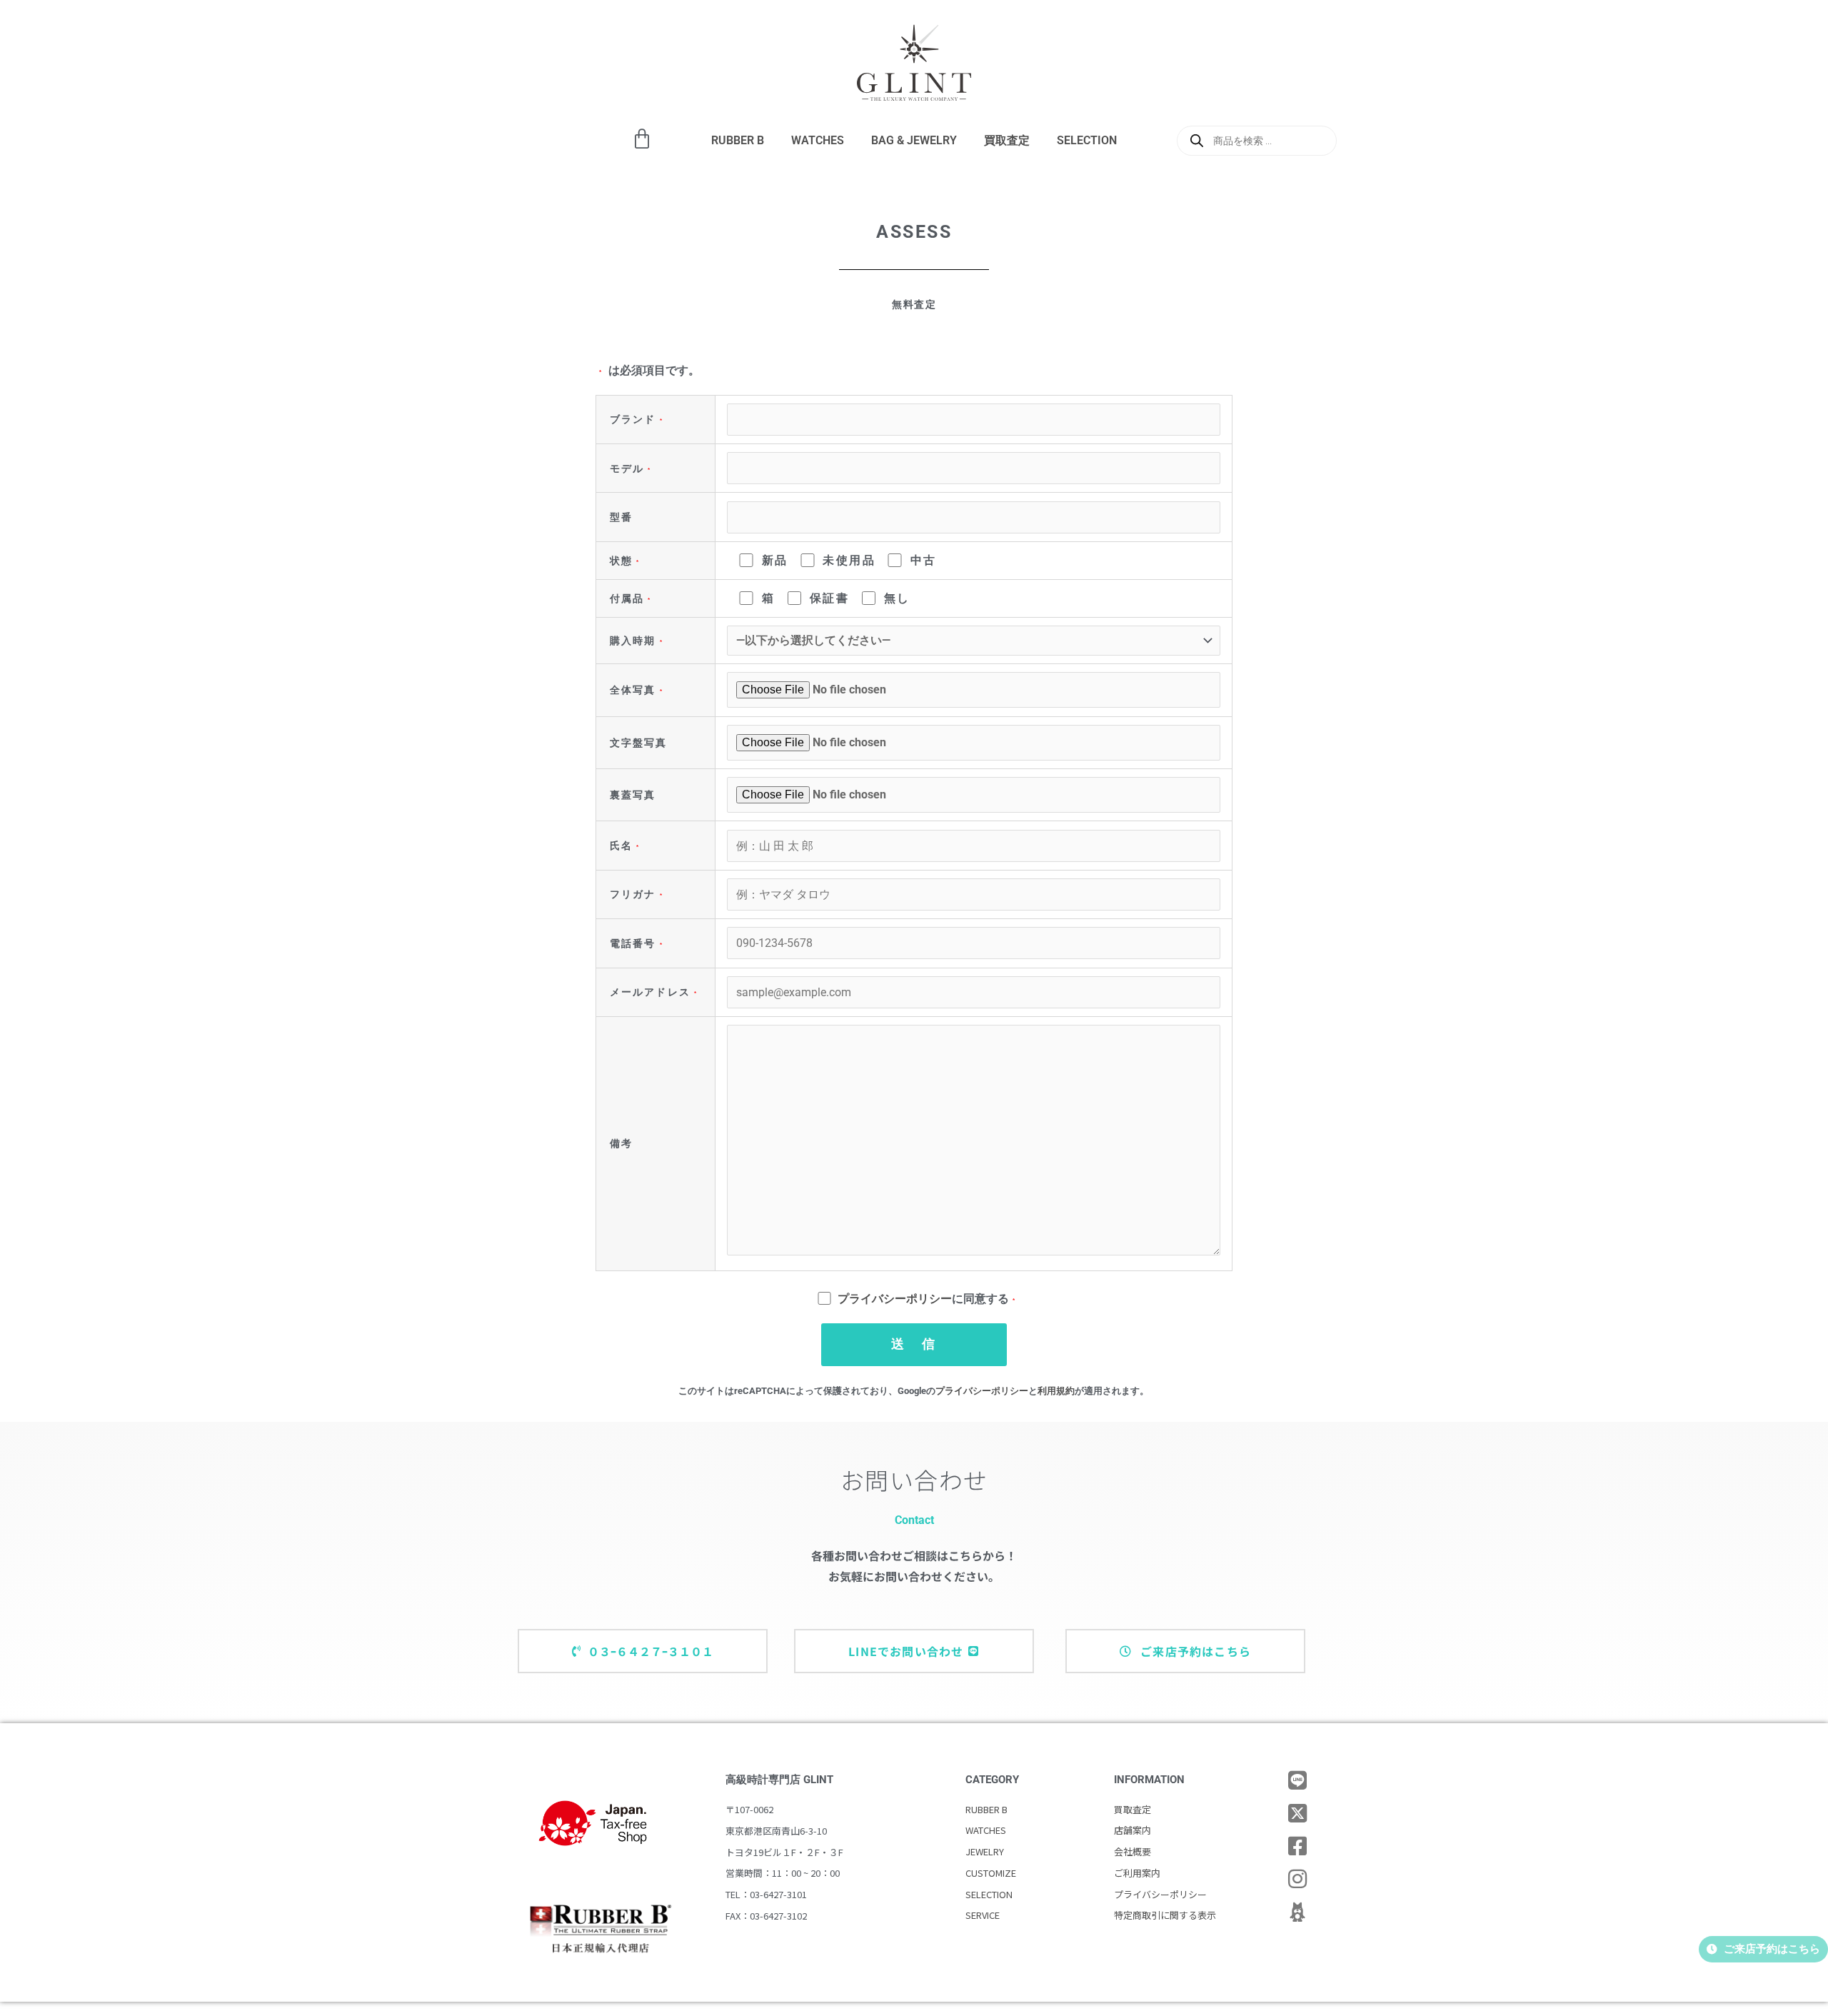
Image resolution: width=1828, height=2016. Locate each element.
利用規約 (1056, 1391)
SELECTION (1087, 140)
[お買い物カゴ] (642, 139)
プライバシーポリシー (895, 1299)
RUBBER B (738, 140)
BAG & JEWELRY (914, 140)
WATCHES (818, 140)
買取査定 (1007, 140)
